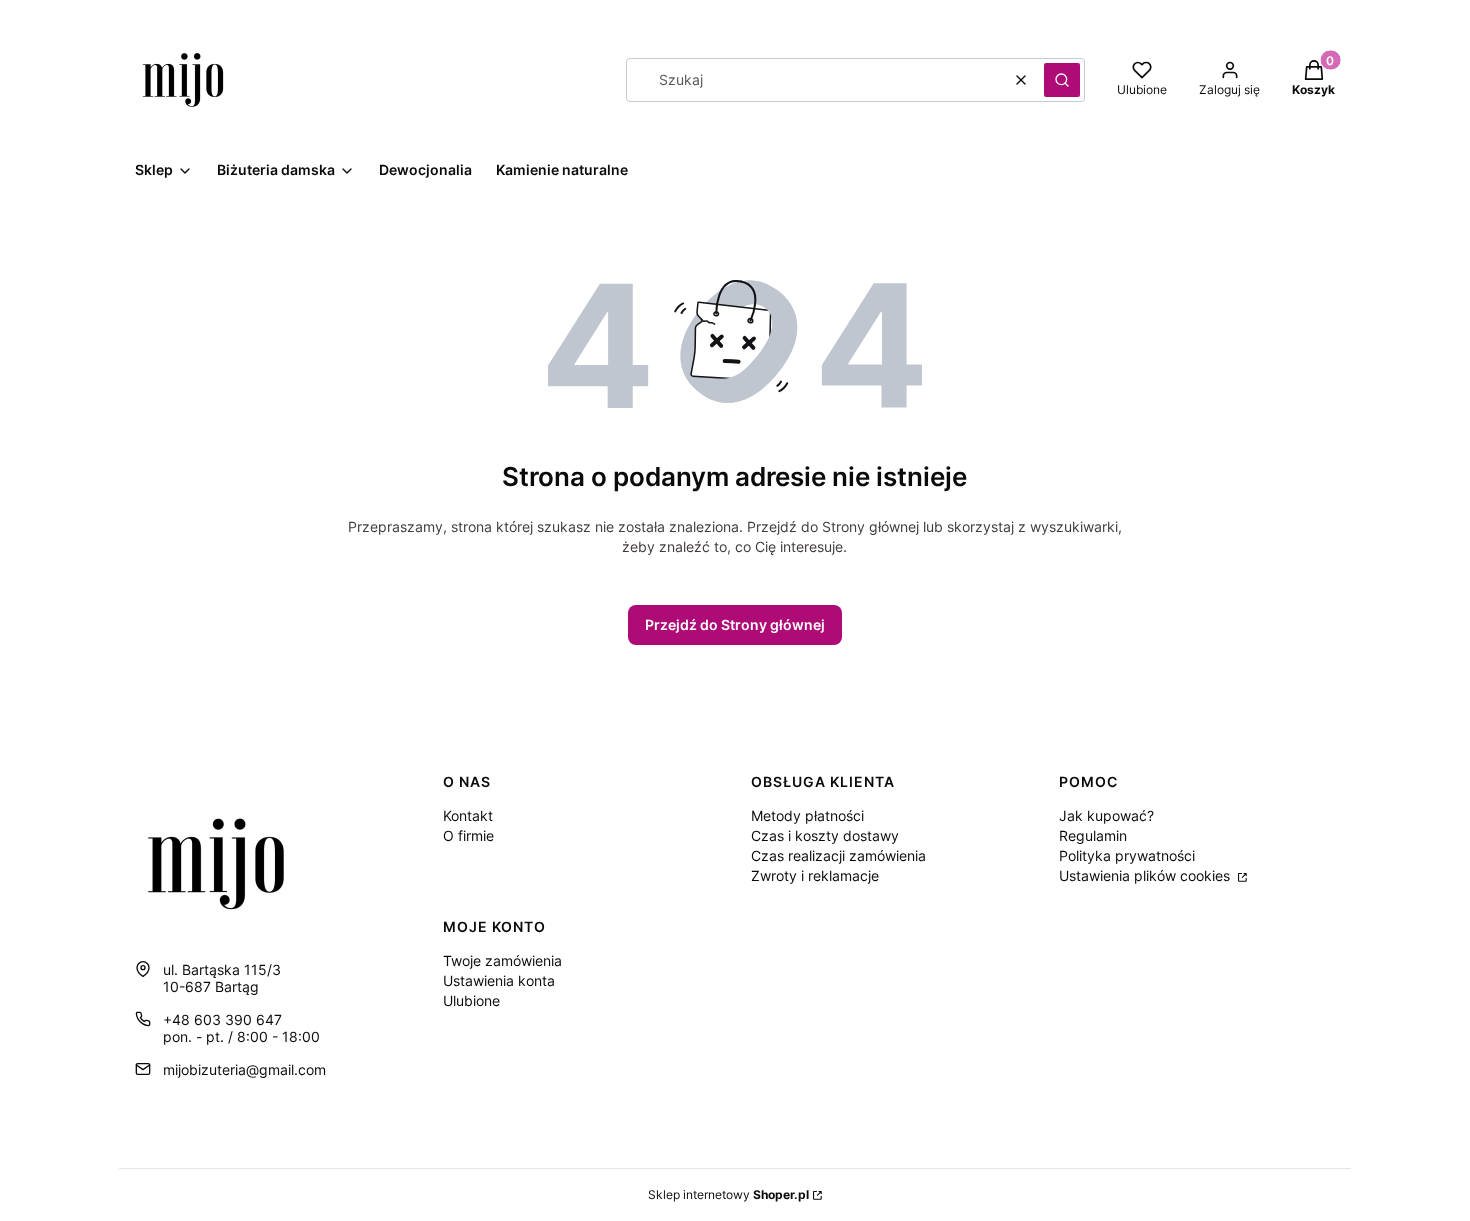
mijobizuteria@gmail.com (244, 1069)
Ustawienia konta (499, 980)
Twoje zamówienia (502, 960)
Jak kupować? (1106, 815)
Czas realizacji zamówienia (838, 855)
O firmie (468, 835)
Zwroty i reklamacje (815, 875)
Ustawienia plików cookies (1146, 875)
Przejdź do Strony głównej (735, 624)
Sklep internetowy (728, 1194)
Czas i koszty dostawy (825, 835)
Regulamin (1093, 835)
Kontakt (468, 815)
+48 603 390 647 (222, 1019)
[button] (1062, 80)
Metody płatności (807, 815)
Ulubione (471, 1000)
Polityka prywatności (1127, 855)
